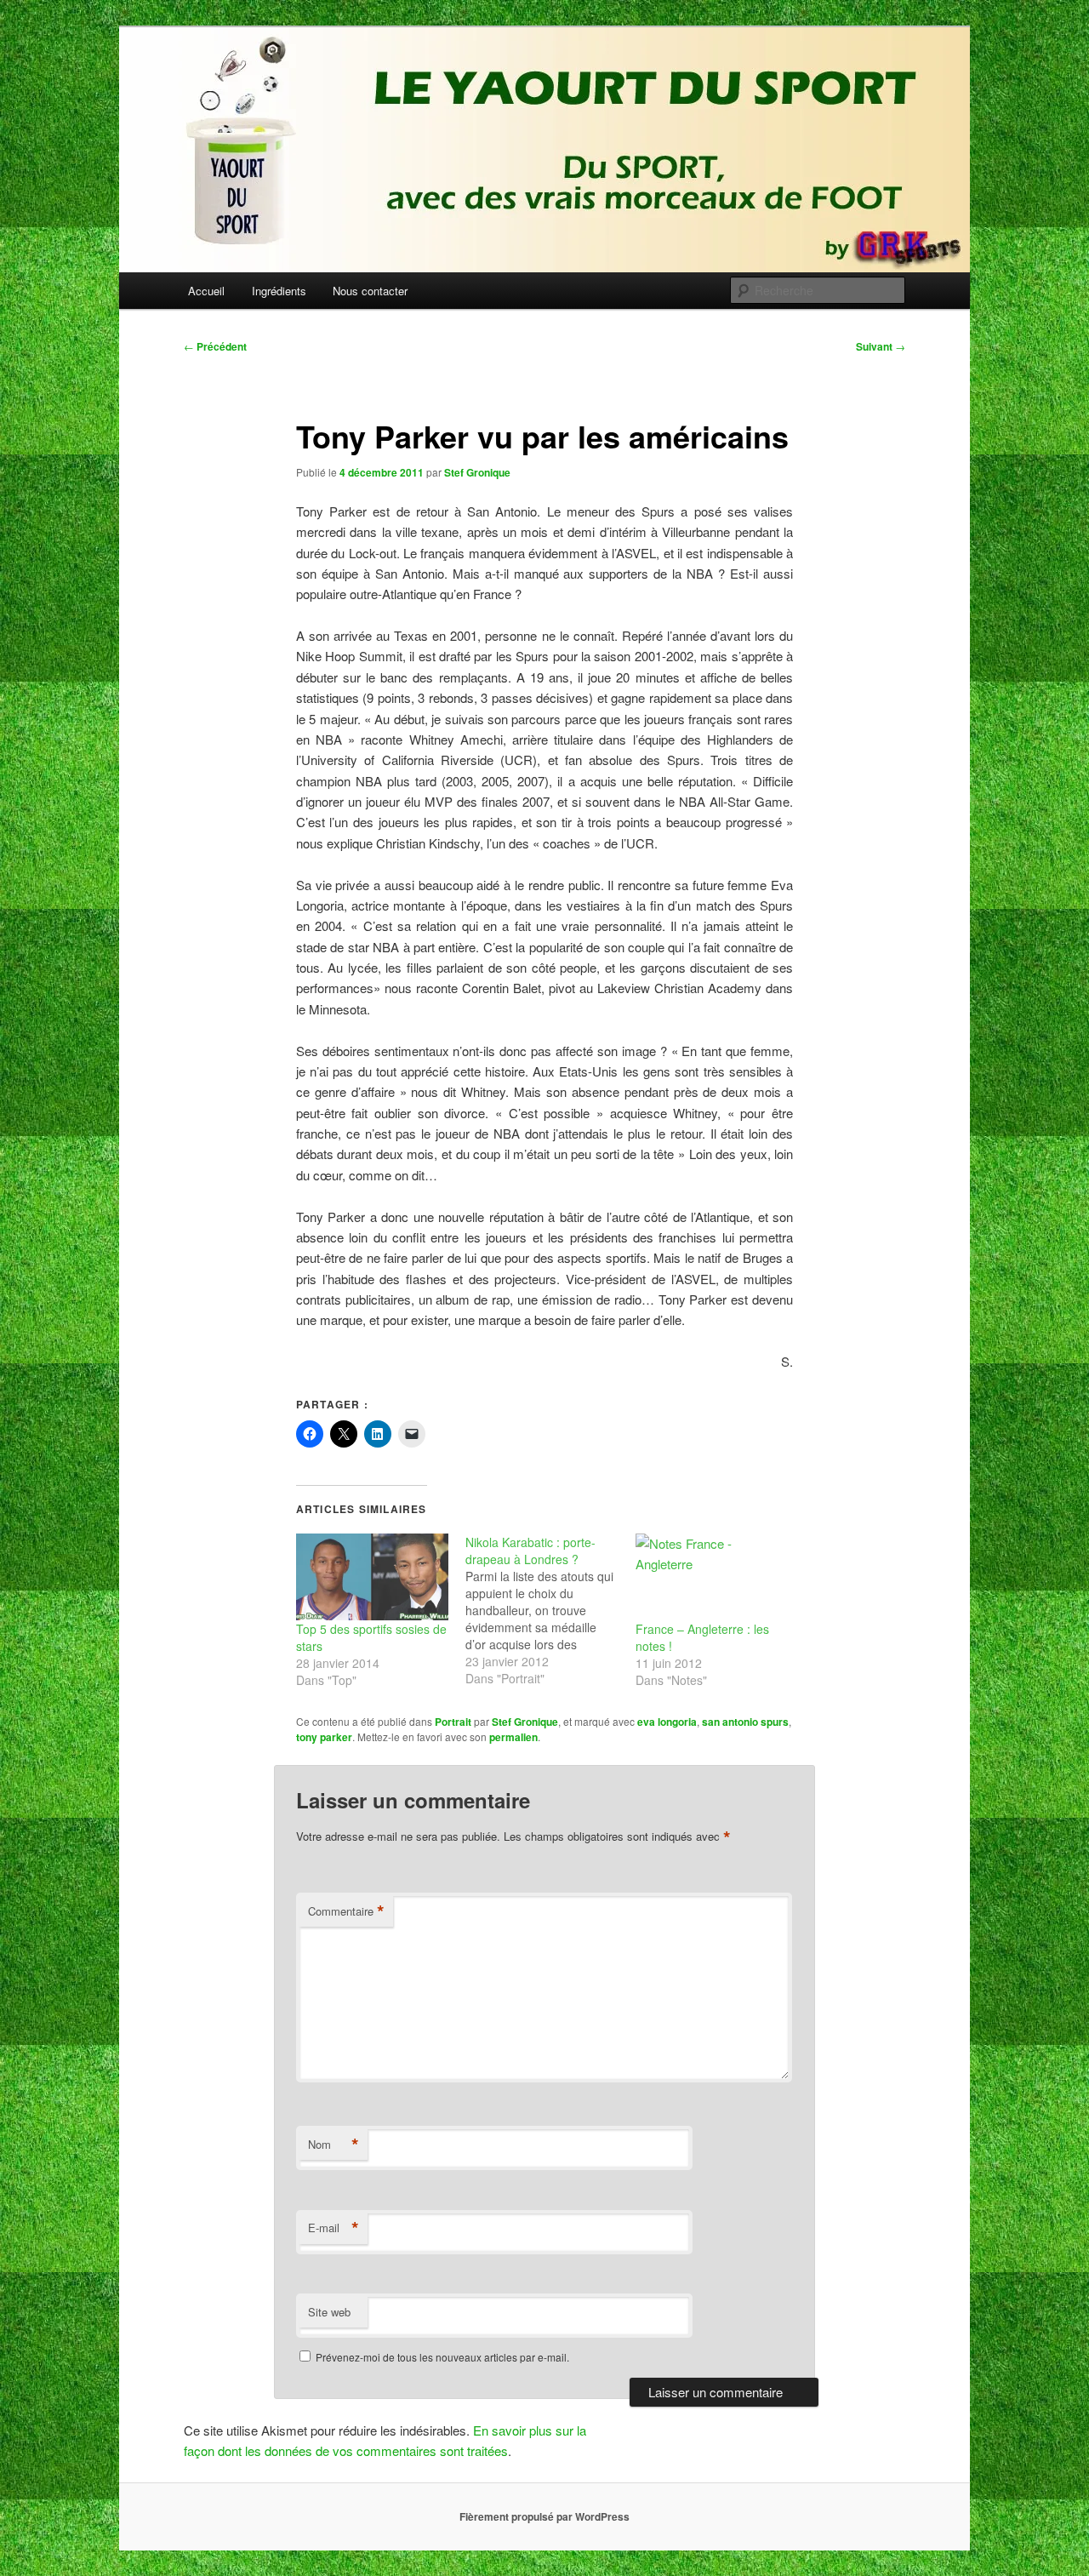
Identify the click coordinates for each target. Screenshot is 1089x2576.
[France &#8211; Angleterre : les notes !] (712, 1577)
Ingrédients (279, 291)
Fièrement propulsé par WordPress (544, 2516)
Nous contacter (370, 291)
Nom (334, 2145)
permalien (513, 1737)
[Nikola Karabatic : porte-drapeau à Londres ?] (550, 1610)
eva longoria (667, 1722)
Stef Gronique (477, 472)
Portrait (453, 1722)
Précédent (215, 346)
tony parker (324, 1737)
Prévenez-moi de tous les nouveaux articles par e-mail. (442, 2357)
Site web (329, 2312)
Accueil (206, 291)
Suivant (881, 346)
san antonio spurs (745, 1722)
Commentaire (346, 1911)
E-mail (334, 2228)
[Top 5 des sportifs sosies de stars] (372, 1577)
